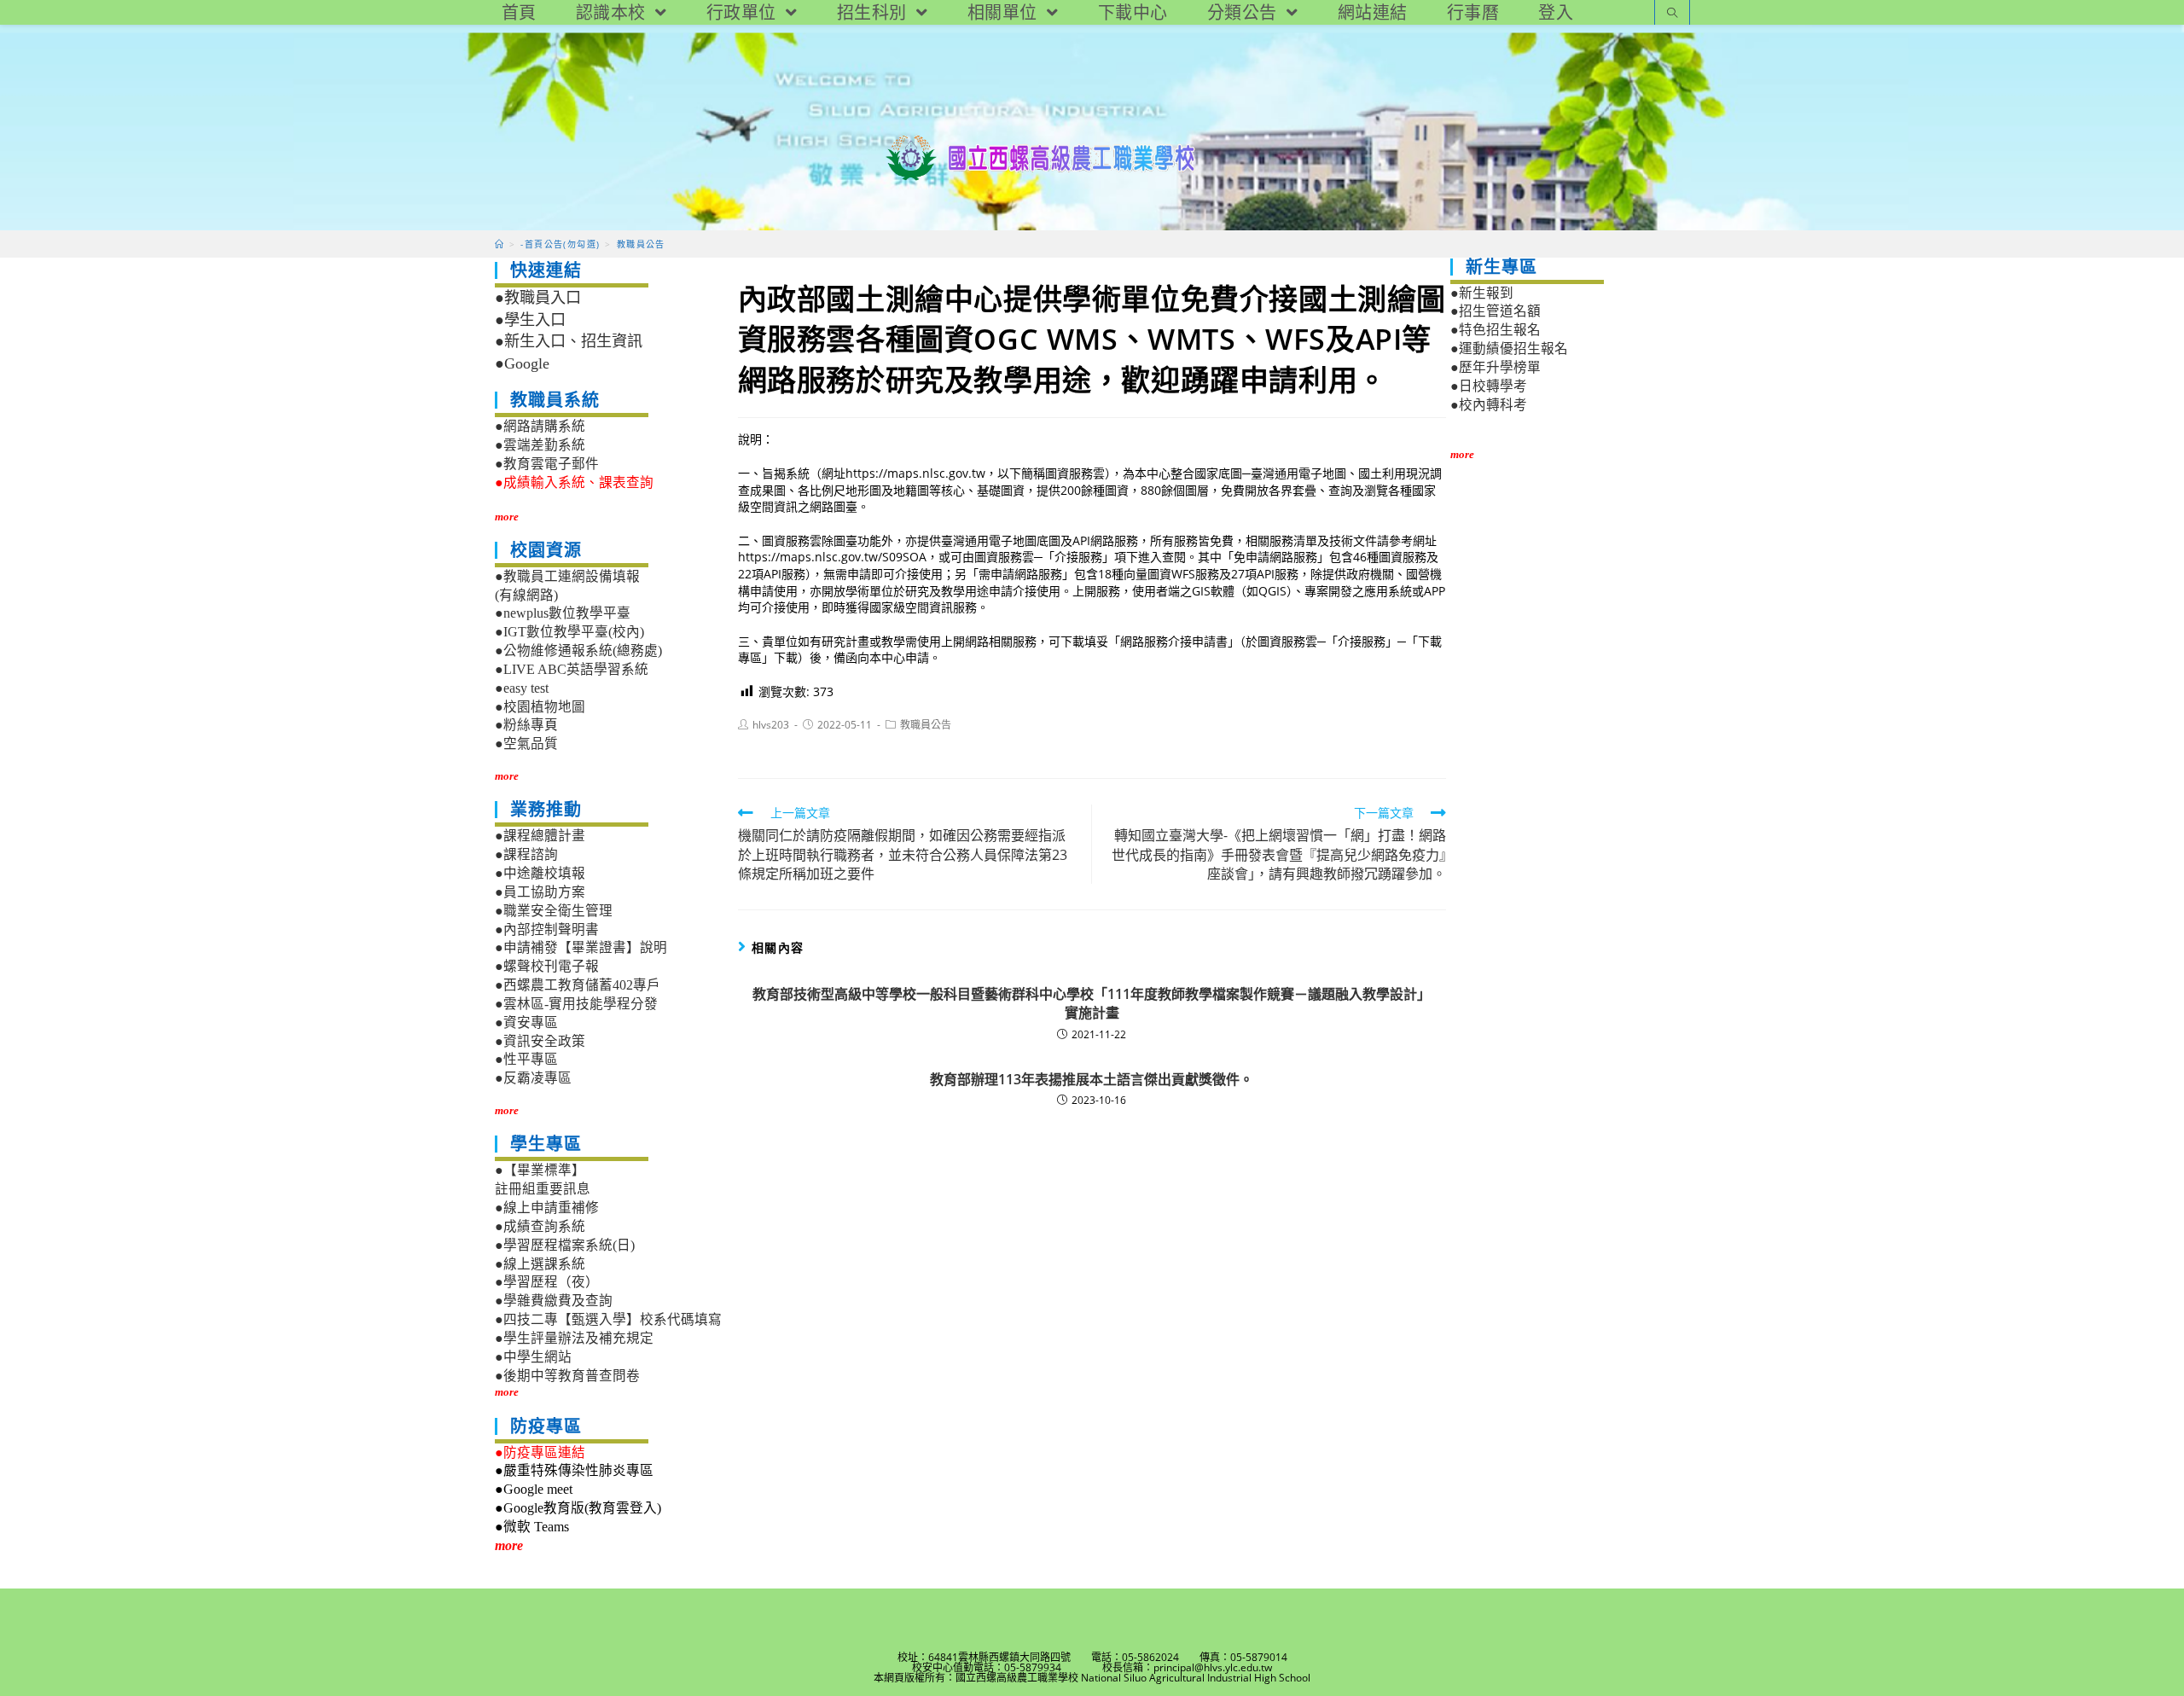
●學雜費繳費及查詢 (554, 1301)
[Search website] (1672, 14)
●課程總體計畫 (540, 836)
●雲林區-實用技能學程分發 (576, 1004)
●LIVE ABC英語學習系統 (572, 669)
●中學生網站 (533, 1357)
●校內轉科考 (1489, 405)
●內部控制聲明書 (547, 929)
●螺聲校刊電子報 (547, 966)
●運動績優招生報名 (1509, 348)
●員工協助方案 (540, 892)
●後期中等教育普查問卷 (567, 1376)
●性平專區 (526, 1059)
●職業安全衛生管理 (554, 911)
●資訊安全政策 (540, 1041)
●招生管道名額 (1496, 311)
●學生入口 (530, 320)
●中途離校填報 (540, 873)
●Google (522, 363)
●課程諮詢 (526, 854)
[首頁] (500, 244)
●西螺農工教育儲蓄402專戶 (578, 985)
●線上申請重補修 (547, 1208)
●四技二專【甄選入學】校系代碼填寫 (608, 1319)
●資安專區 (526, 1022)
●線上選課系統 (540, 1264)
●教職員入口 (538, 298)
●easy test (522, 688)
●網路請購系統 (540, 426)
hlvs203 (771, 725)
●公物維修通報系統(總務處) (578, 651)
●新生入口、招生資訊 (569, 341)
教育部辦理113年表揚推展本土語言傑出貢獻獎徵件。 (1092, 1079)
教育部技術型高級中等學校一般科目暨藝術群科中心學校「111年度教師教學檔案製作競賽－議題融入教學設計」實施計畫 (1092, 1003)
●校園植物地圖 (540, 707)
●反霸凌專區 (533, 1078)
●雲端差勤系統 (540, 445)
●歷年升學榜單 (1496, 367)
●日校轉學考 (1489, 386)
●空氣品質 (526, 743)
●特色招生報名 (1496, 330)
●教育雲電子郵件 (547, 464)
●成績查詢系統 (540, 1226)
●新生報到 (1482, 293)
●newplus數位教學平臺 (563, 613)
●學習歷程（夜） (547, 1282)
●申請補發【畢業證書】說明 (581, 947)
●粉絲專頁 (526, 725)
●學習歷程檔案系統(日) (565, 1245)
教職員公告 (926, 725)
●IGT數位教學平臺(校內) (569, 632)
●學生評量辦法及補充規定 (574, 1338)
